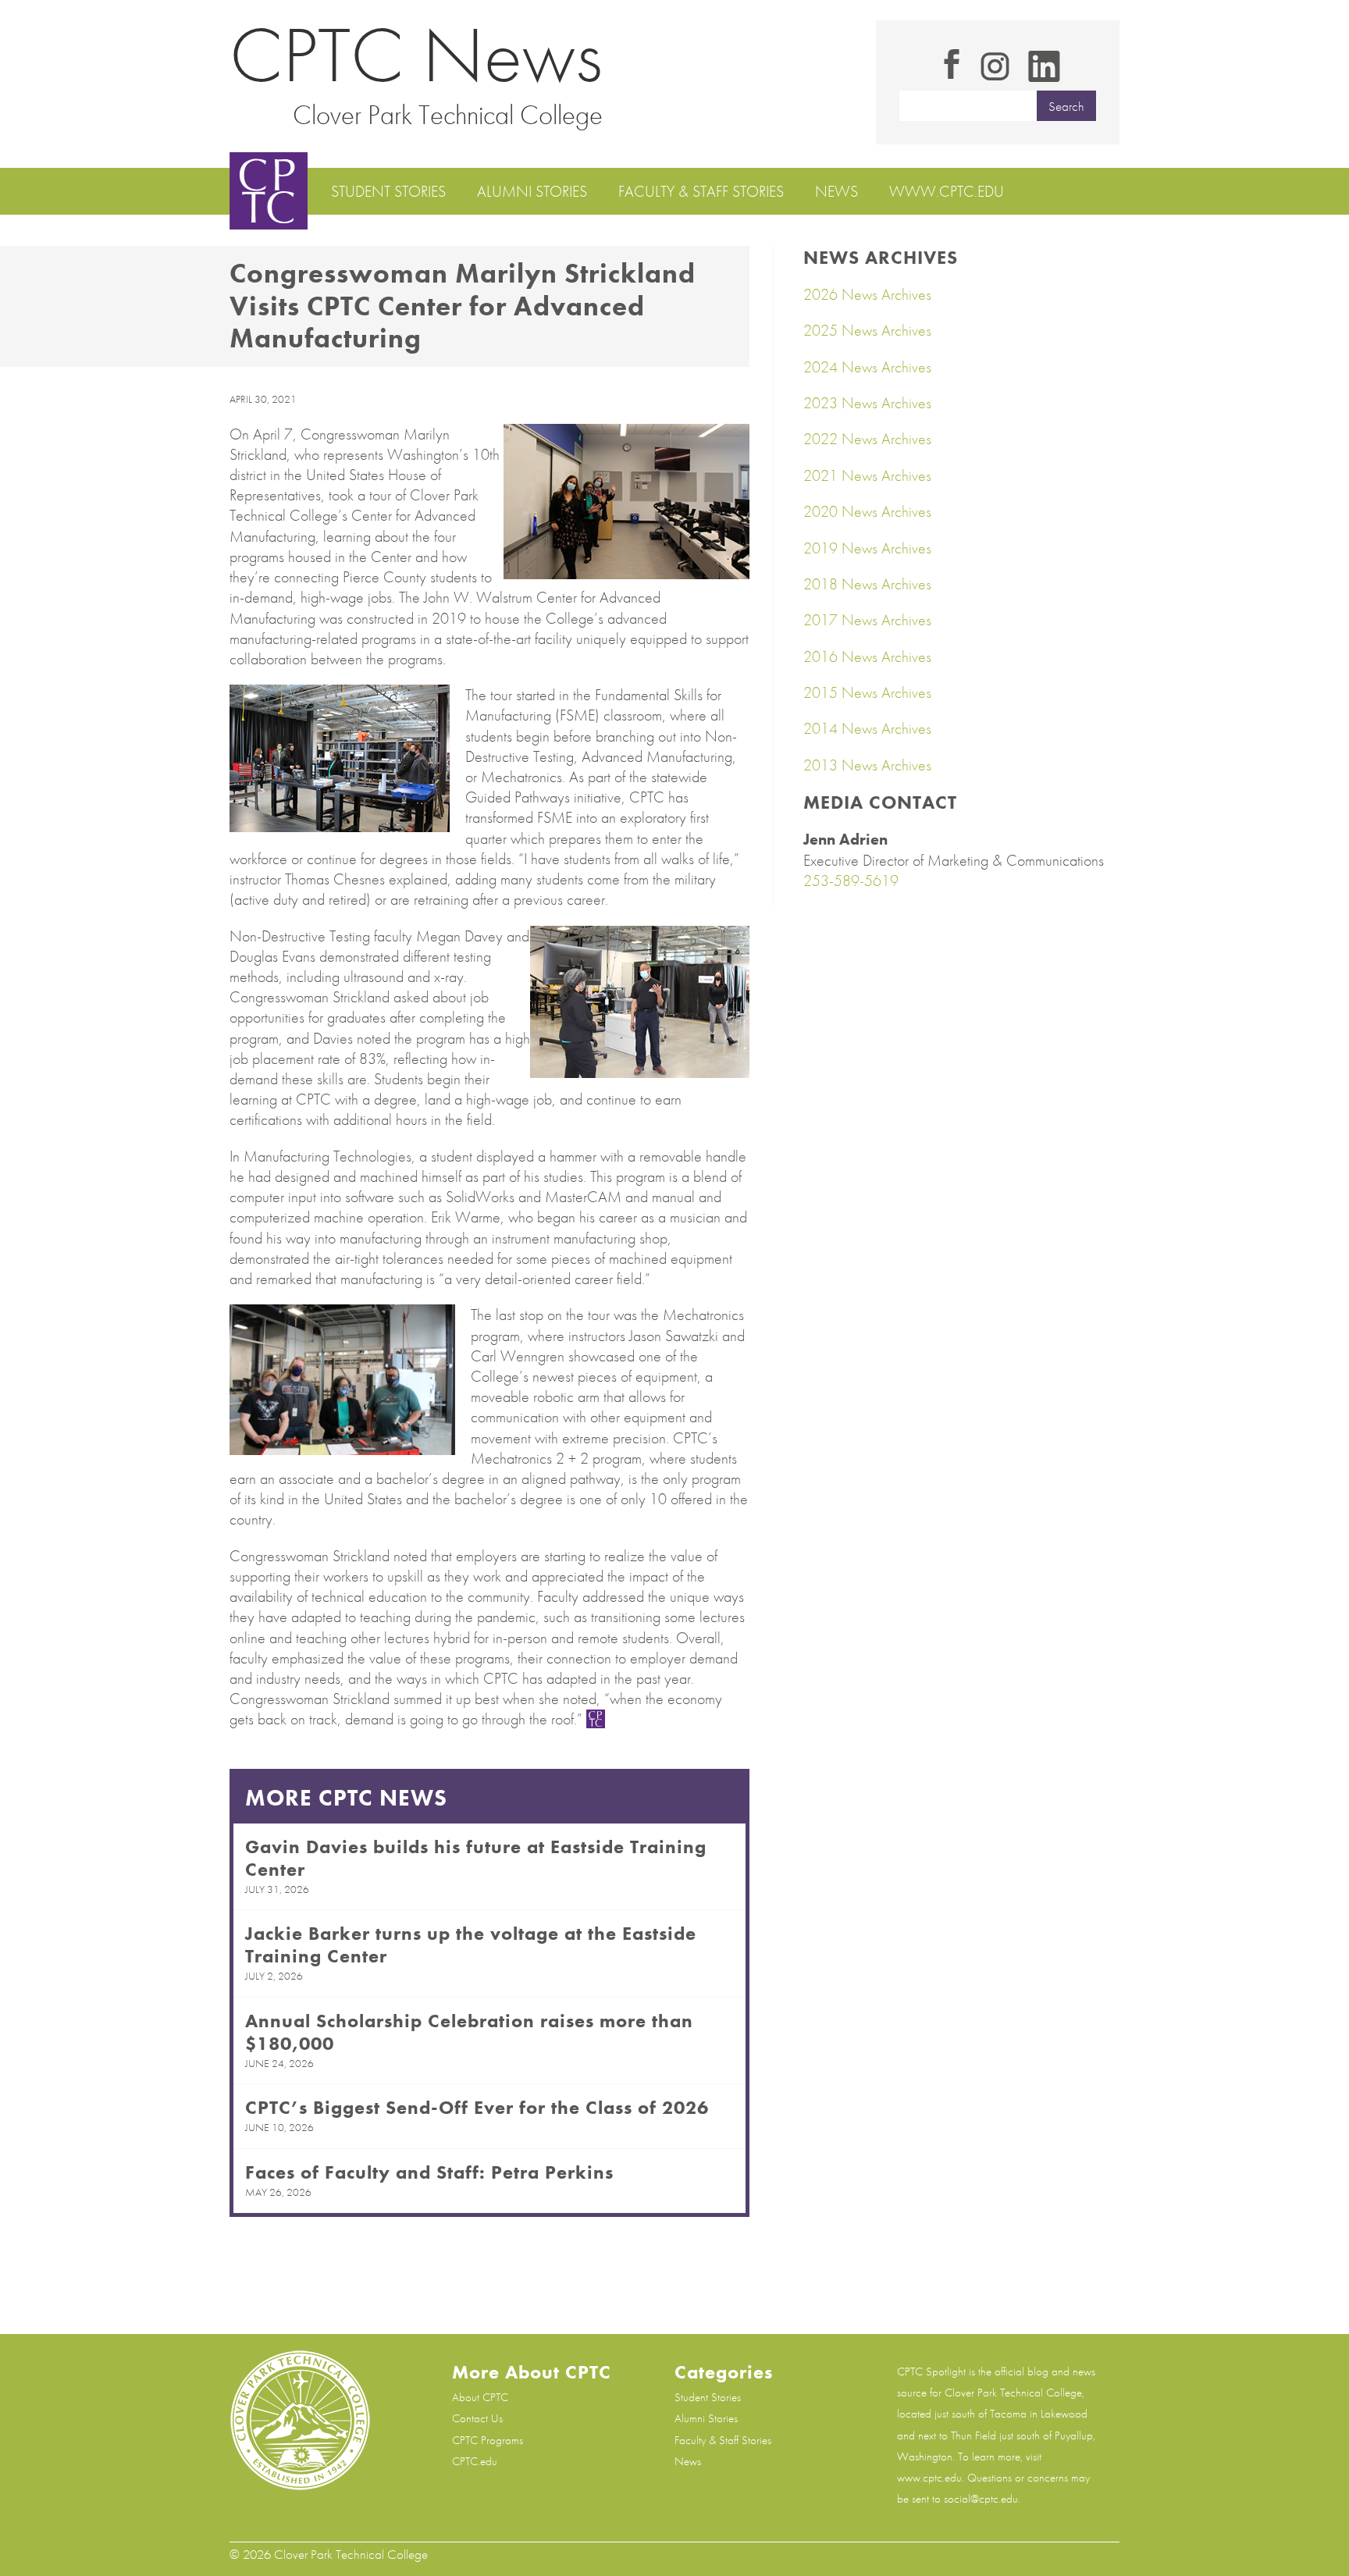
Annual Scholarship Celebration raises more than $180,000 (469, 2032)
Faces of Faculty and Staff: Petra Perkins (429, 2172)
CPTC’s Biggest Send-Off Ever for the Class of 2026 (477, 2107)
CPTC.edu (475, 2461)
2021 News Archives (867, 475)
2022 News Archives (867, 439)
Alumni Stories (532, 191)
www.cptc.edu (947, 191)
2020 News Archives (867, 511)
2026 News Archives (867, 294)
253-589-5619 (851, 881)
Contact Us (477, 2418)
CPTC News (416, 55)
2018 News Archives (867, 584)
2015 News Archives (867, 692)
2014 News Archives (867, 728)
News (836, 191)
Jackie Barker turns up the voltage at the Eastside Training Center (471, 1944)
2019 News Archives (867, 548)
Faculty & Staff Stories (701, 191)
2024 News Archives (867, 367)
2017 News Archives (867, 620)
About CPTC (480, 2397)
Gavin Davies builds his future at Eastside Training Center (476, 1858)
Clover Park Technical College (448, 115)
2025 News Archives (867, 330)
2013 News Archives (867, 765)
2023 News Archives (867, 403)
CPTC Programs (488, 2440)
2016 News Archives (867, 656)
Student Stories (388, 191)
